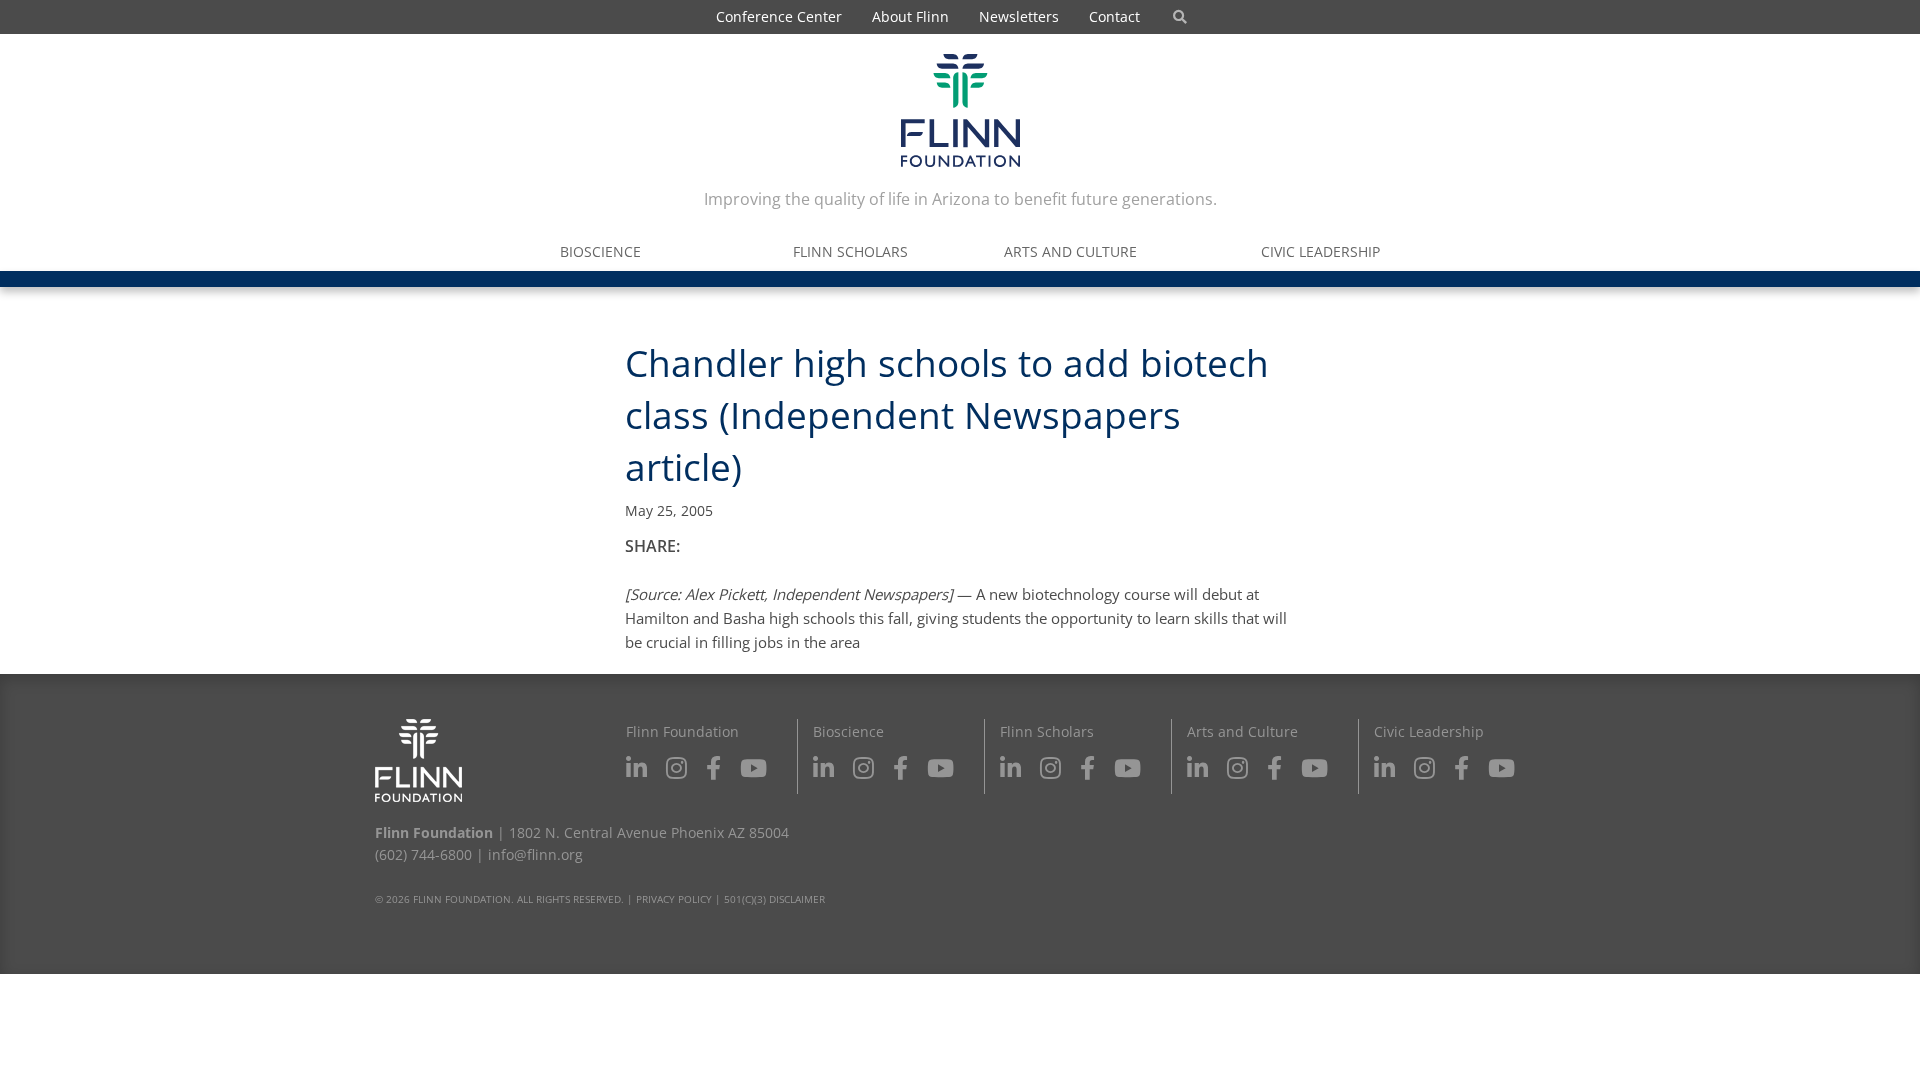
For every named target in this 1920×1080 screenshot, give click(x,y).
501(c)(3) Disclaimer (774, 899)
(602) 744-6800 (423, 854)
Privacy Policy (674, 899)
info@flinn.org (535, 854)
